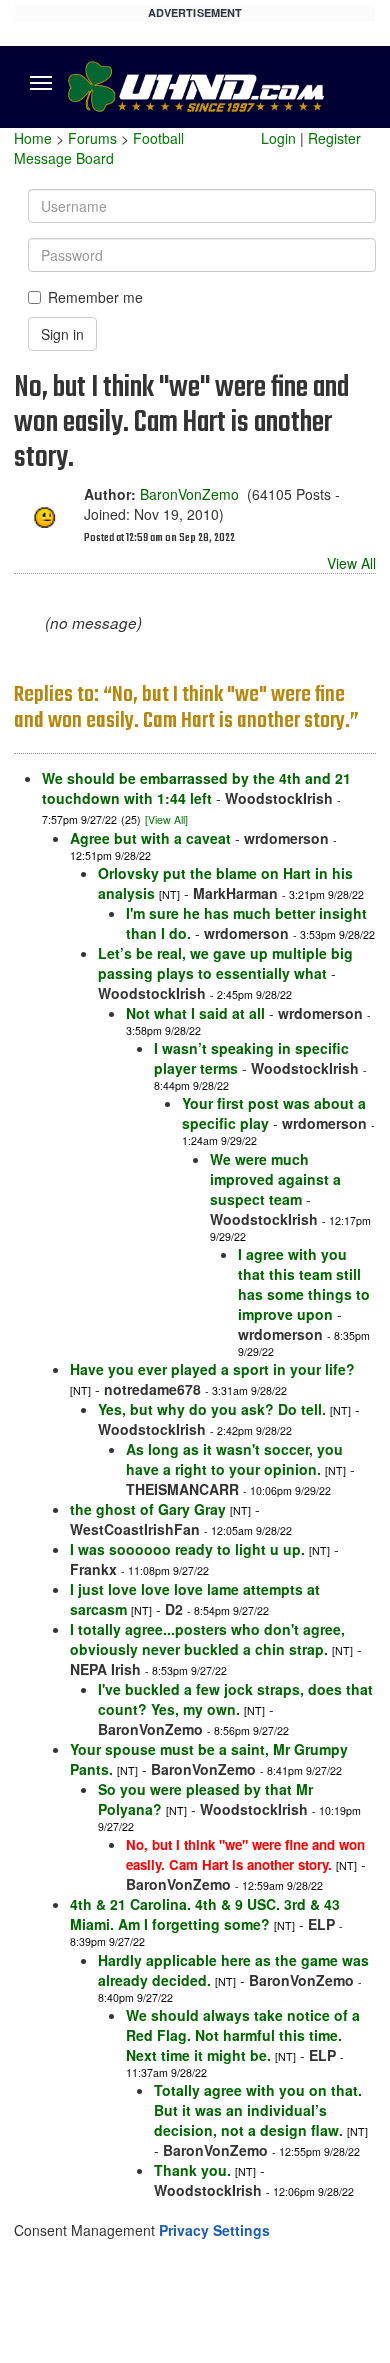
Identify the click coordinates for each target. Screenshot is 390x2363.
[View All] (166, 819)
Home (33, 138)
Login (278, 138)
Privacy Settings (214, 2230)
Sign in (62, 334)
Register (334, 138)
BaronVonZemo (189, 494)
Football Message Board (99, 148)
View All (351, 563)
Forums (92, 138)
